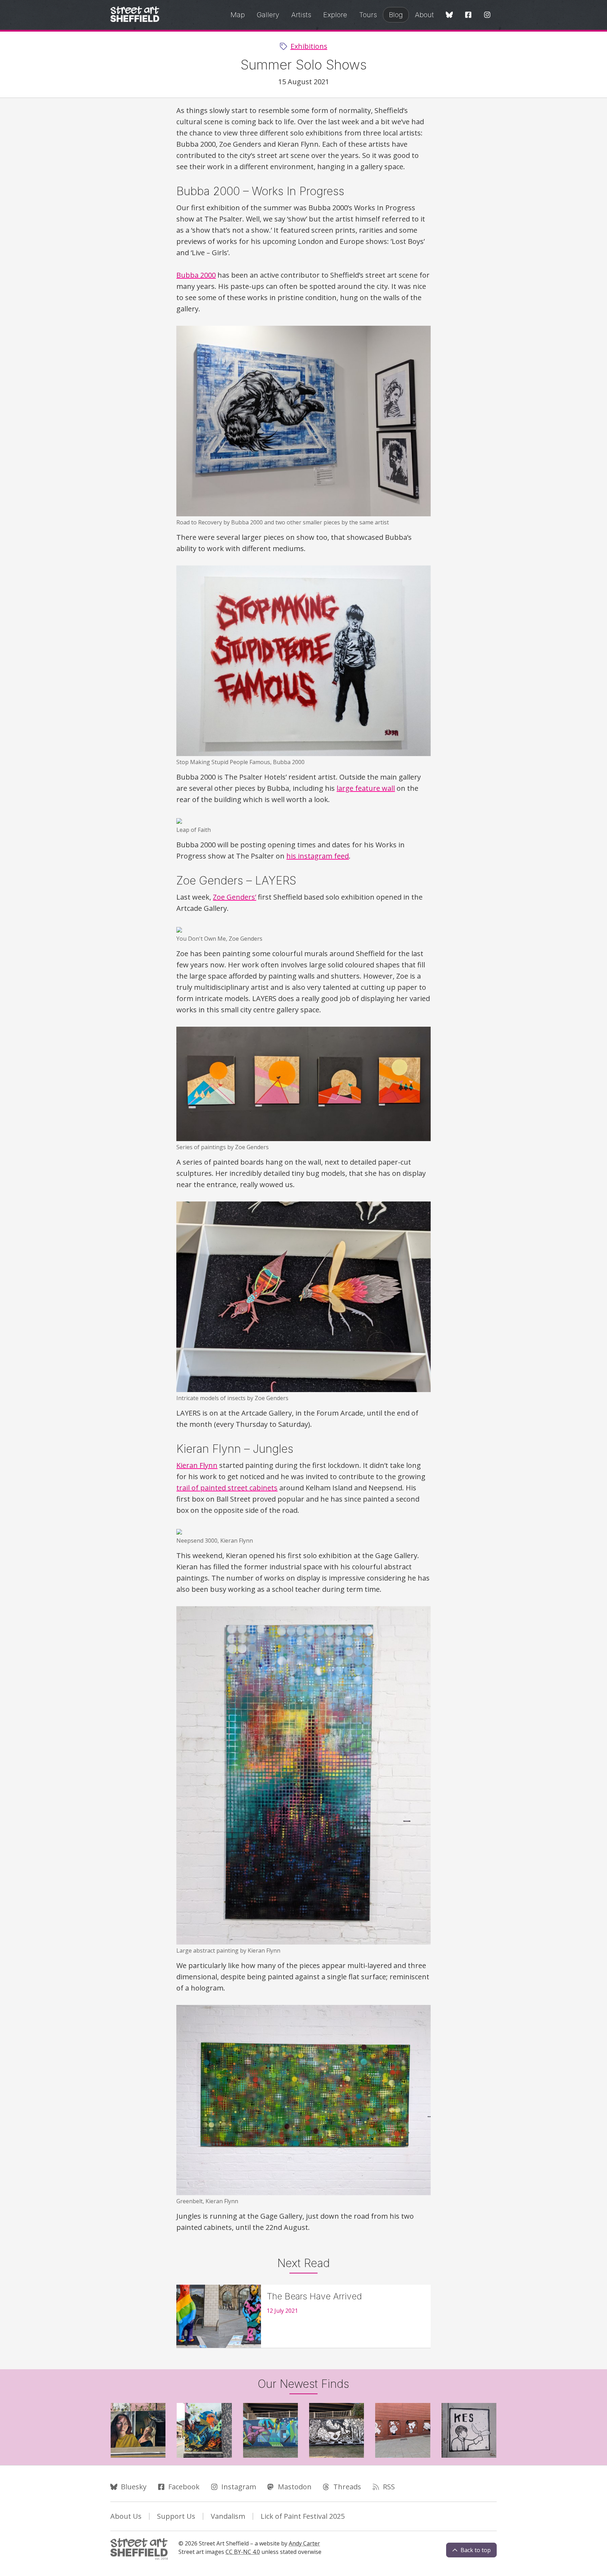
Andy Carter (304, 2543)
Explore (335, 15)
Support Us (176, 2516)
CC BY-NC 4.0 (243, 2552)
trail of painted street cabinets (227, 1488)
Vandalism (228, 2516)
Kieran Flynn (197, 1465)
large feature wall (366, 788)
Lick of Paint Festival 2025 (303, 2516)
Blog (396, 15)
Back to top (476, 2550)
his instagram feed (318, 856)
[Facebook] (468, 15)
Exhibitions (309, 46)
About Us (126, 2516)
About (424, 15)
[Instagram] (487, 15)
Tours (368, 15)
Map (238, 15)
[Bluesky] (449, 15)
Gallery (268, 15)
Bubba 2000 (196, 275)
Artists (301, 15)
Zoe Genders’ (234, 897)
